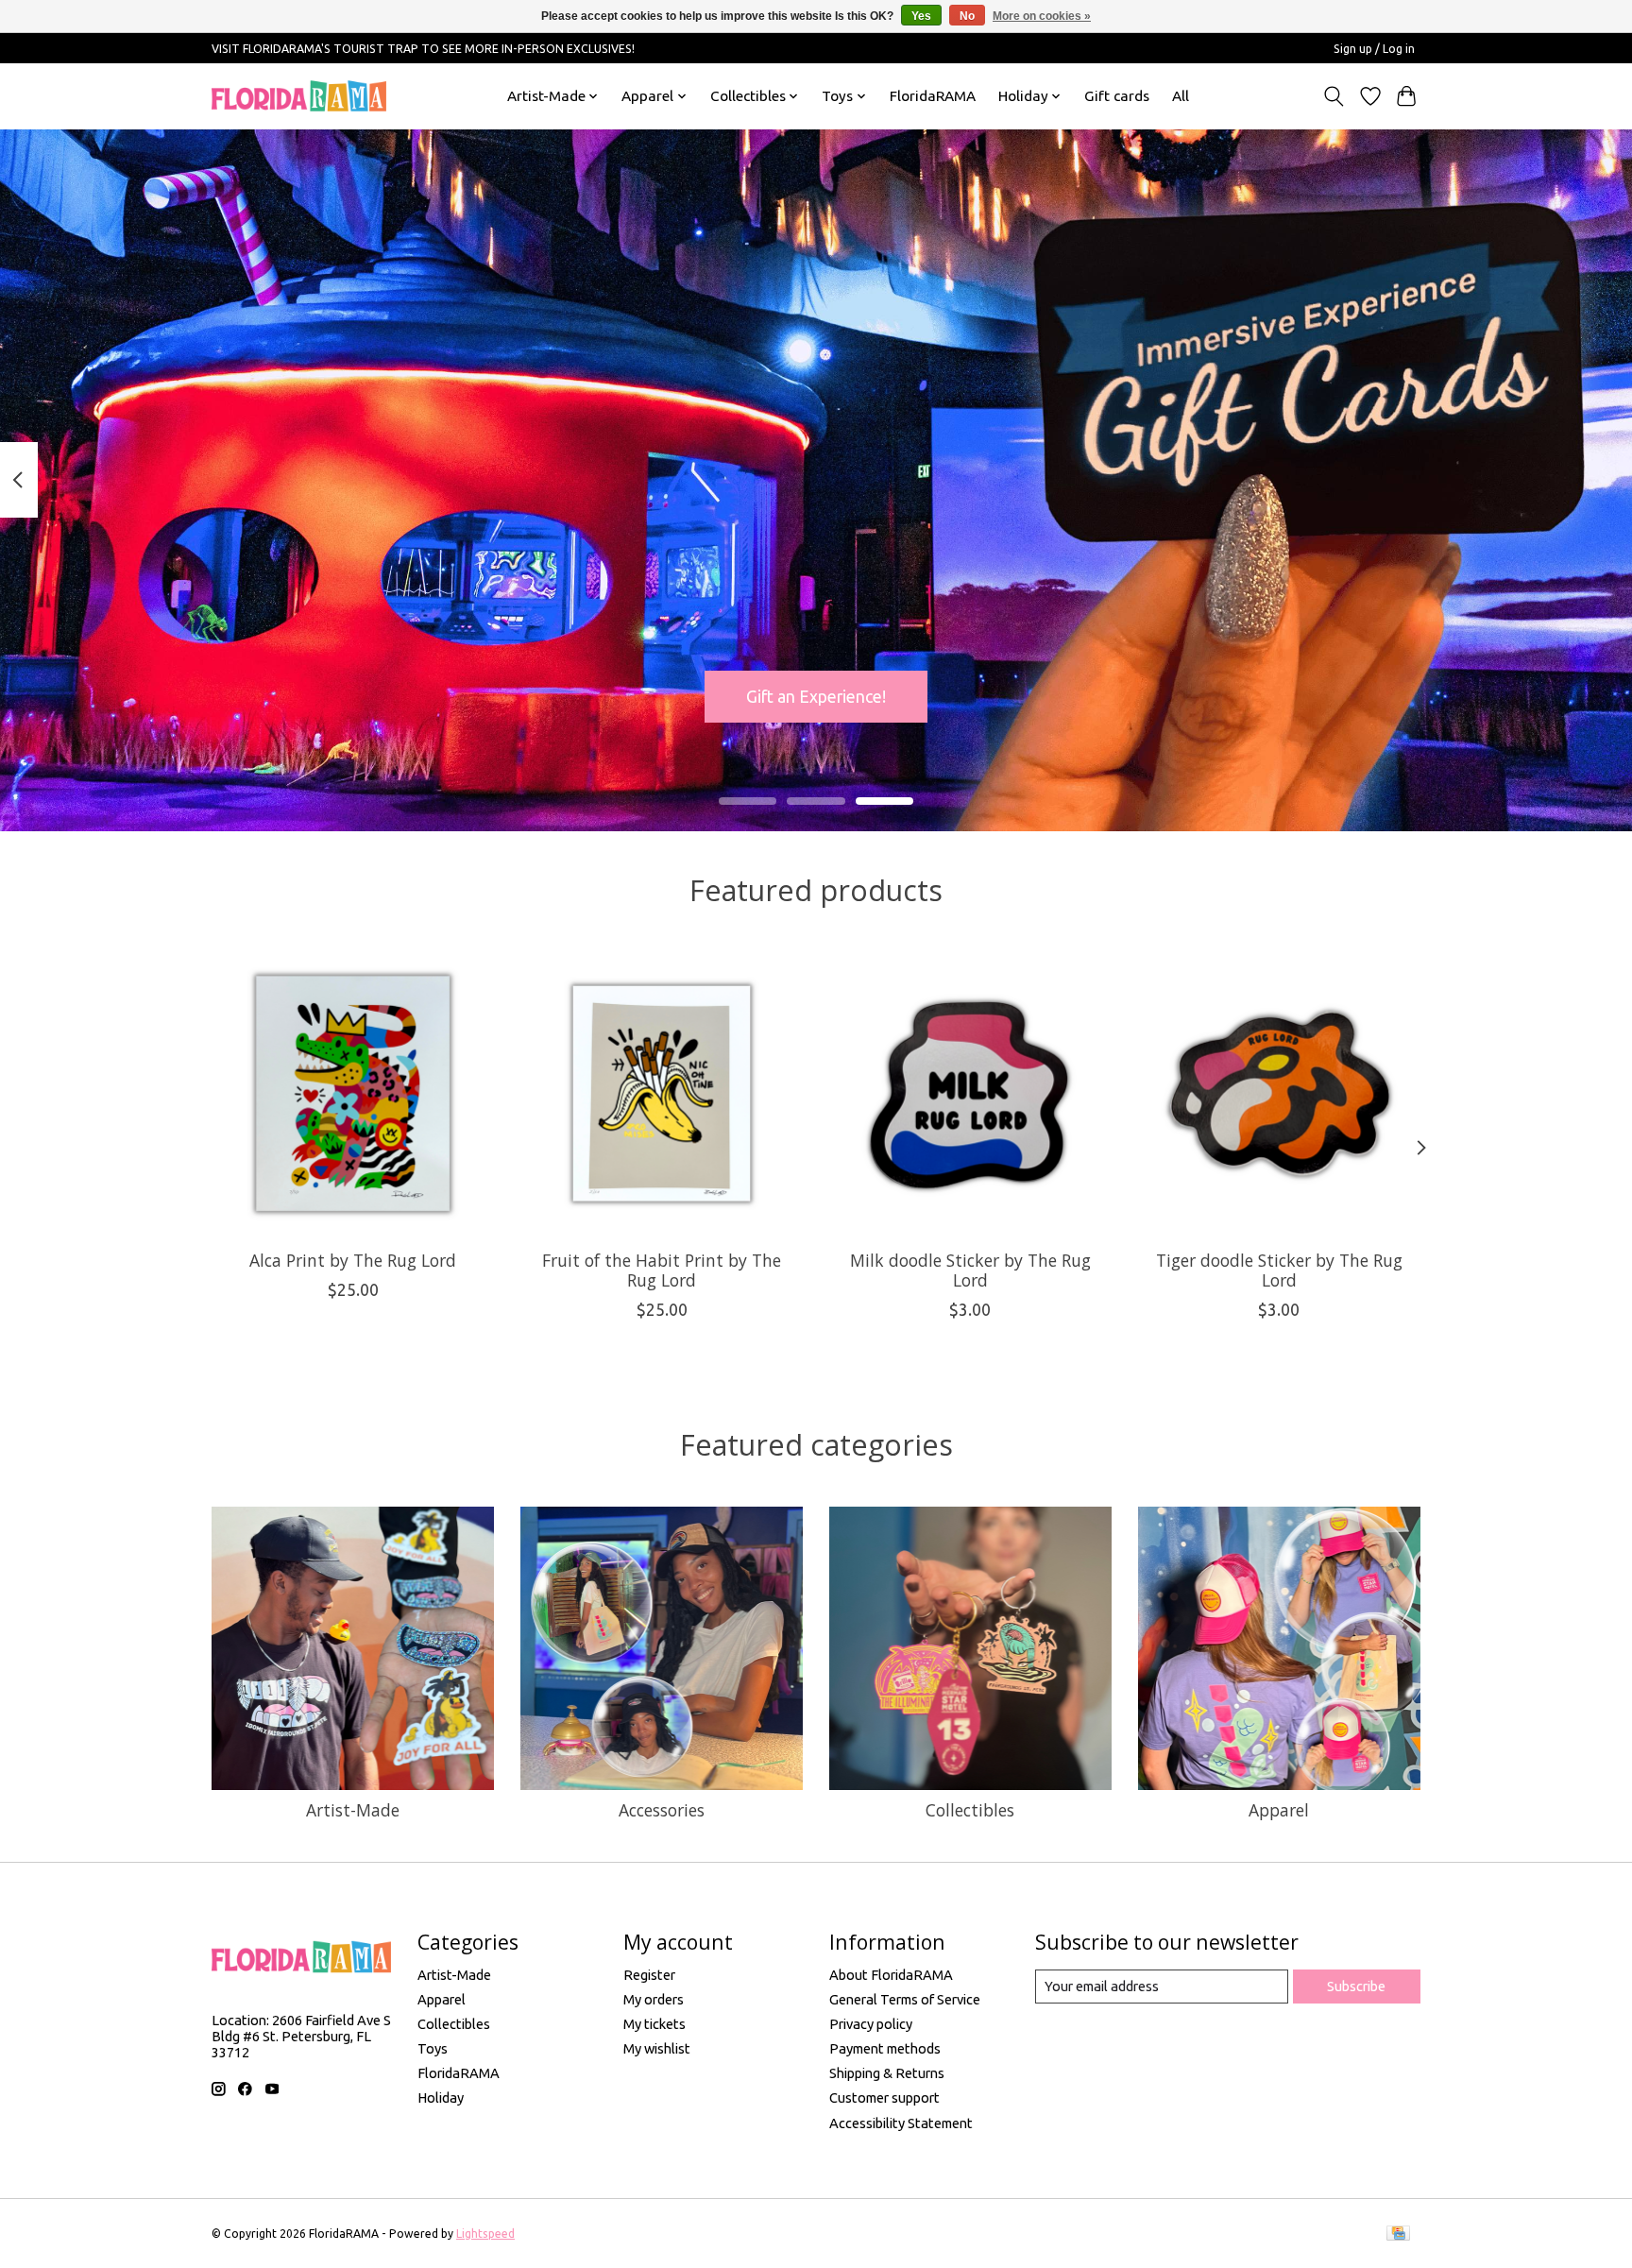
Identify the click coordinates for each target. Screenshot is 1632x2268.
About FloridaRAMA (891, 1975)
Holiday (441, 2097)
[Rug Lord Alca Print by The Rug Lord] (353, 1093)
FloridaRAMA (933, 96)
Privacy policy (871, 2024)
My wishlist (657, 2048)
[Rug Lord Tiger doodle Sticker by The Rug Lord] (1279, 1093)
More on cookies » (1042, 16)
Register (649, 1975)
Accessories (662, 1810)
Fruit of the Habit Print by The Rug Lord (662, 1269)
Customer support (884, 2097)
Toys (433, 2048)
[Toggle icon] (1334, 96)
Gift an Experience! (816, 696)
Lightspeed (485, 2234)
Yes (921, 16)
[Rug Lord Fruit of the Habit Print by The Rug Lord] (662, 1093)
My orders (654, 1999)
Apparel (1279, 1810)
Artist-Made (353, 1810)
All (1181, 96)
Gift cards (1117, 96)
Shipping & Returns (887, 2073)
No (967, 16)
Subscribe (1356, 1986)
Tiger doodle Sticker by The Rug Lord (1279, 1269)
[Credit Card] (1398, 2234)
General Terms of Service (905, 1999)
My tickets (654, 2024)
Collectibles (970, 1810)
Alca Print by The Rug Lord (353, 1259)
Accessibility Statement (901, 2123)
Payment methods (885, 2048)
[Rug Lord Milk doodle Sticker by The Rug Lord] (970, 1093)
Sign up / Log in (1374, 49)
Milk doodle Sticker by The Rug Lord (970, 1269)
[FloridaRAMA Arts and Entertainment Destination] (299, 96)
